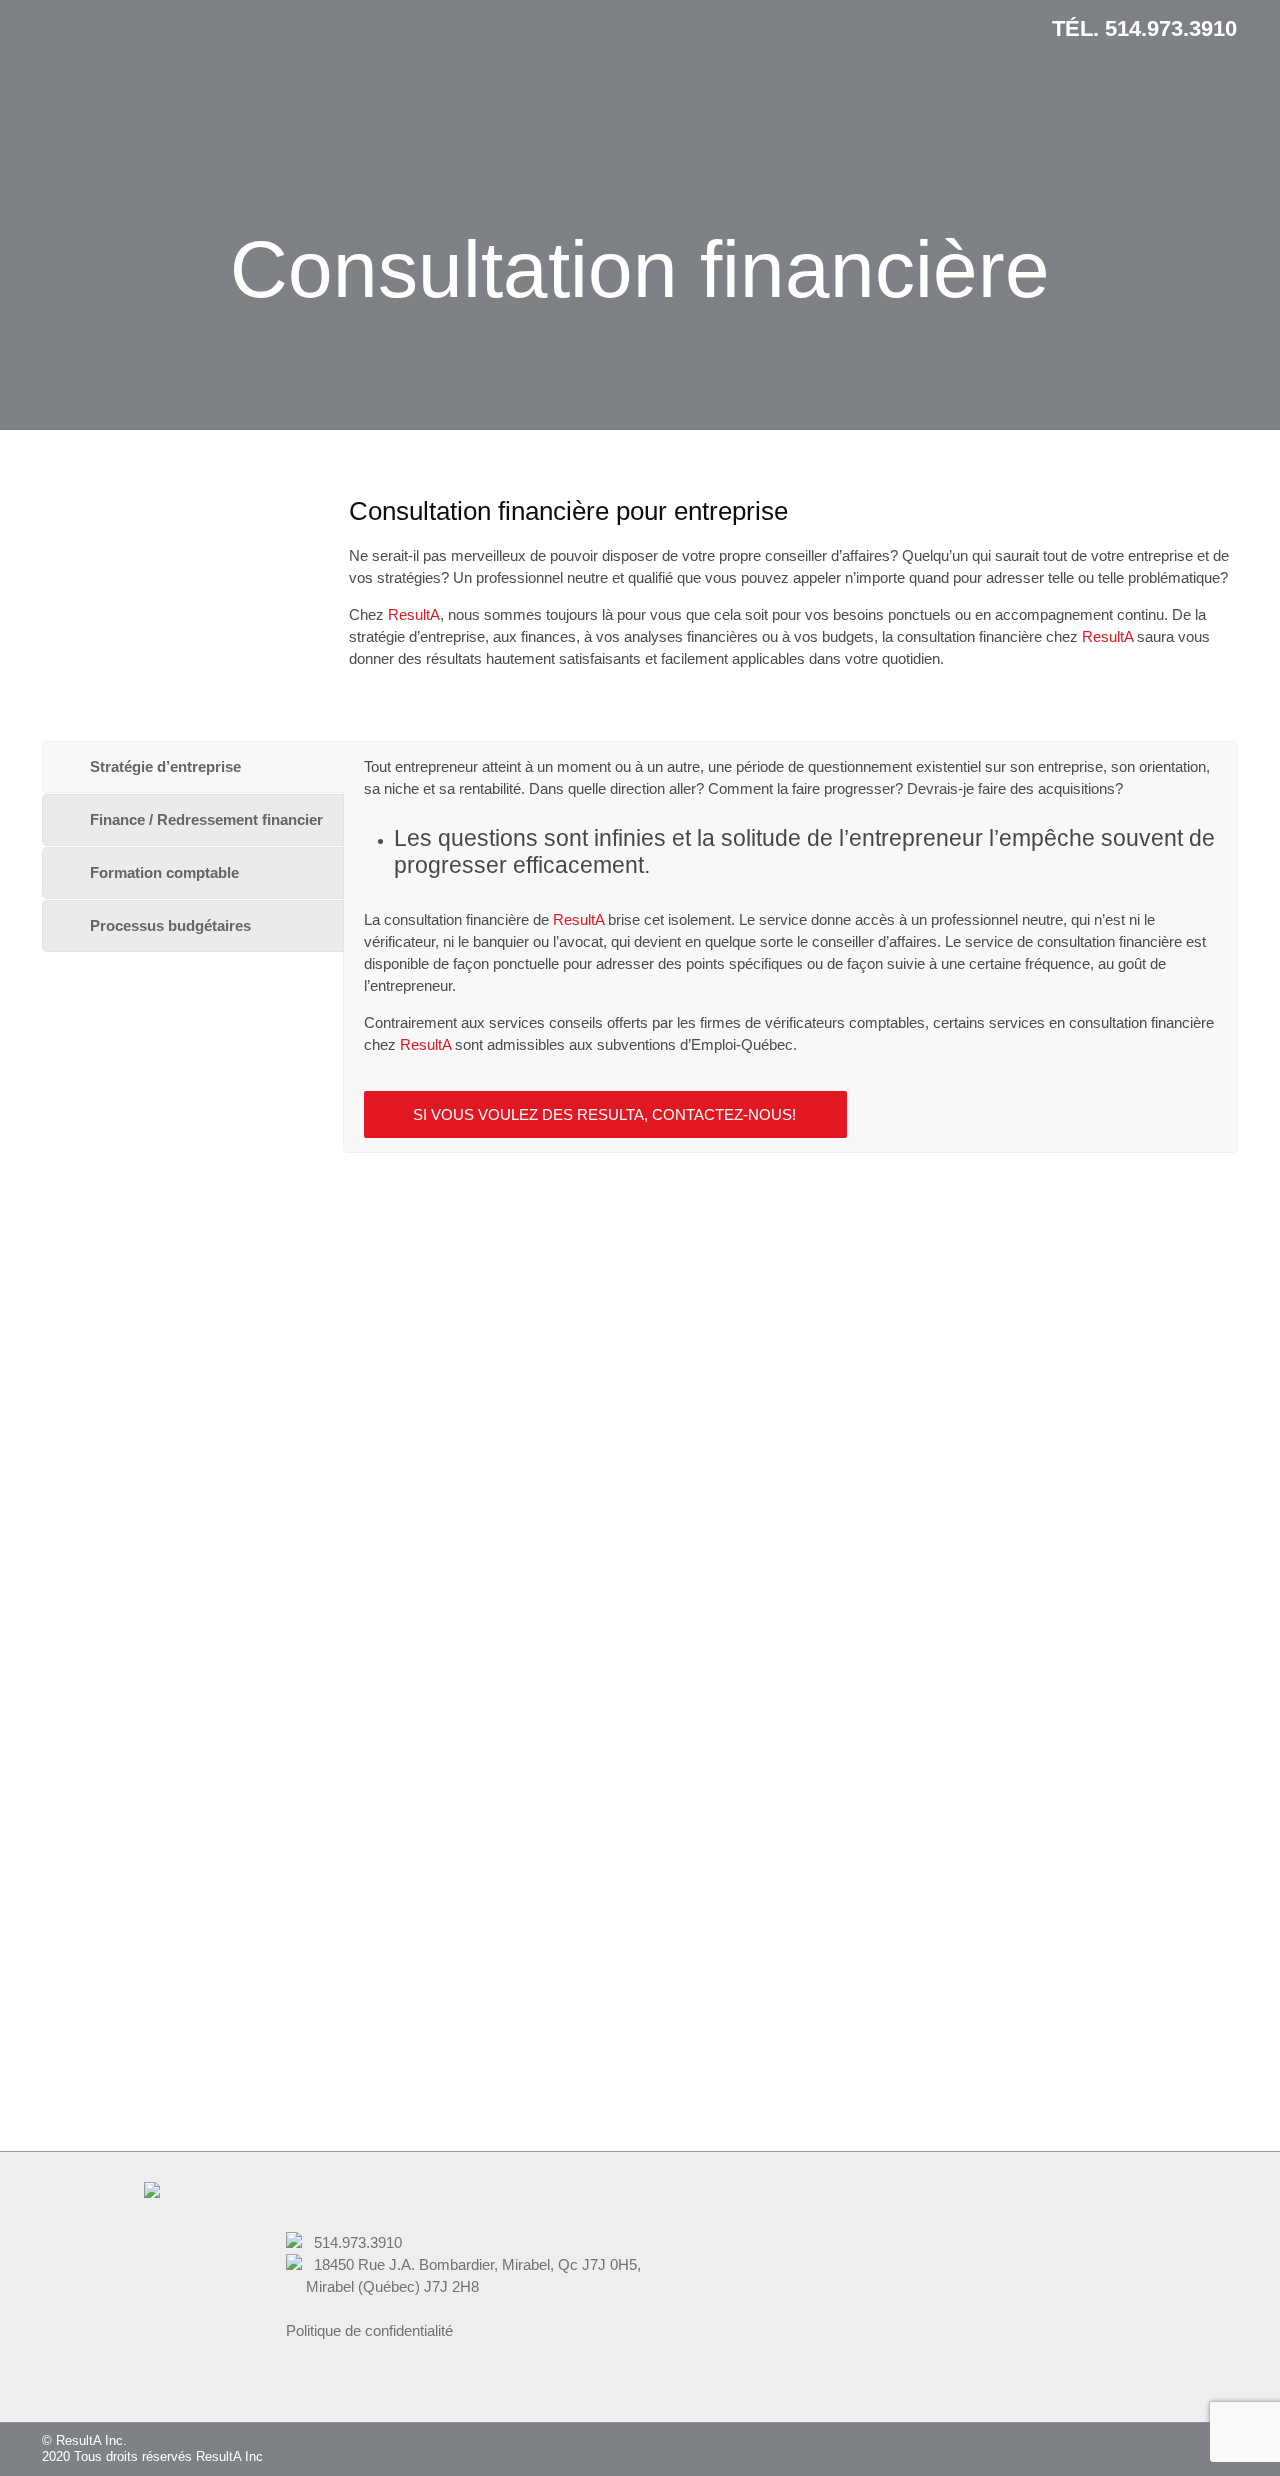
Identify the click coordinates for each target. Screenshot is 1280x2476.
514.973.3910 (1171, 28)
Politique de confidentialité (369, 2330)
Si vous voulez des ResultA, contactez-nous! (604, 1114)
